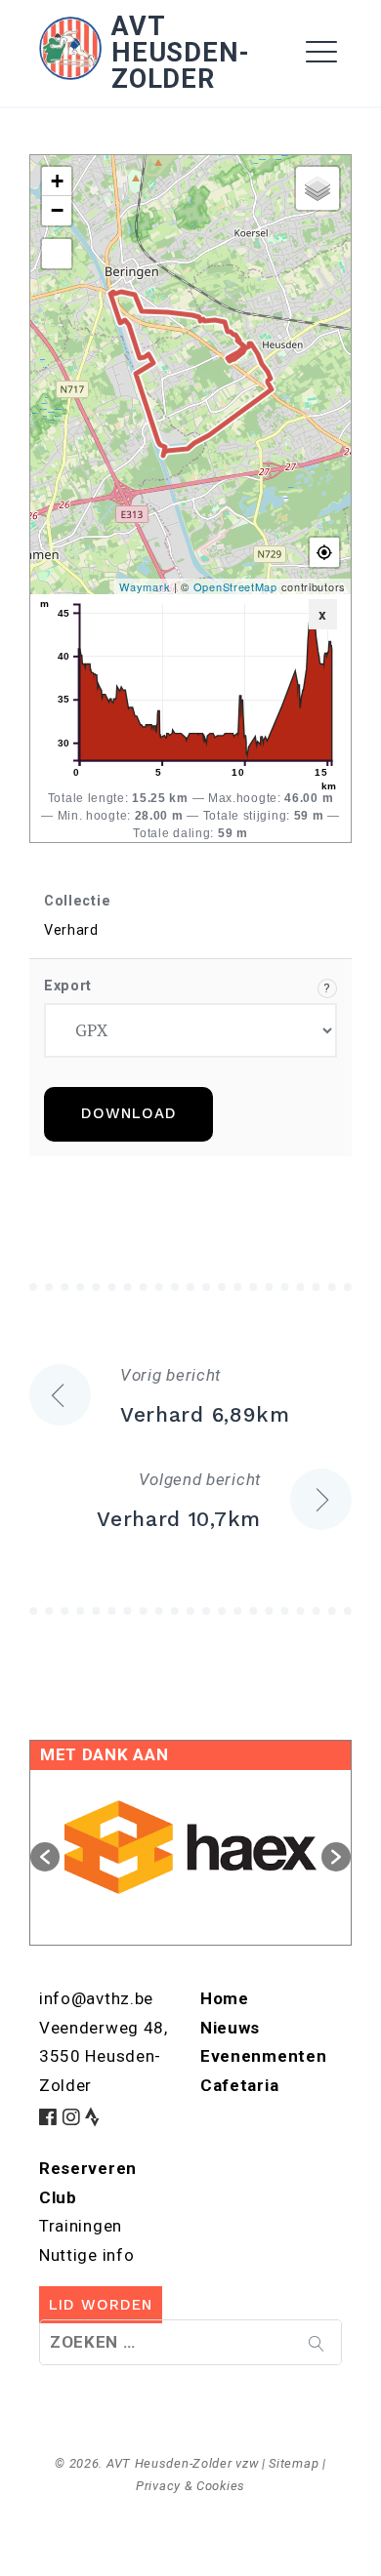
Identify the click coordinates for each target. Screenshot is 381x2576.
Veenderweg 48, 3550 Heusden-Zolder (104, 2057)
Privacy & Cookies (190, 2486)
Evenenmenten (263, 2056)
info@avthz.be (96, 1998)
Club (58, 2197)
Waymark (145, 586)
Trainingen (81, 2226)
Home (71, 106)
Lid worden (101, 2305)
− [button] (58, 210)
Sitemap (294, 2463)
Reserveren (88, 2168)
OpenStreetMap (235, 586)
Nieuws (230, 2028)
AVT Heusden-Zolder (181, 53)
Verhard (71, 930)
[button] (45, 1857)
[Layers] (317, 188)
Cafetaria (239, 2085)
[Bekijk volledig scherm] (57, 254)
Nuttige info (86, 2255)
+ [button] (58, 181)
